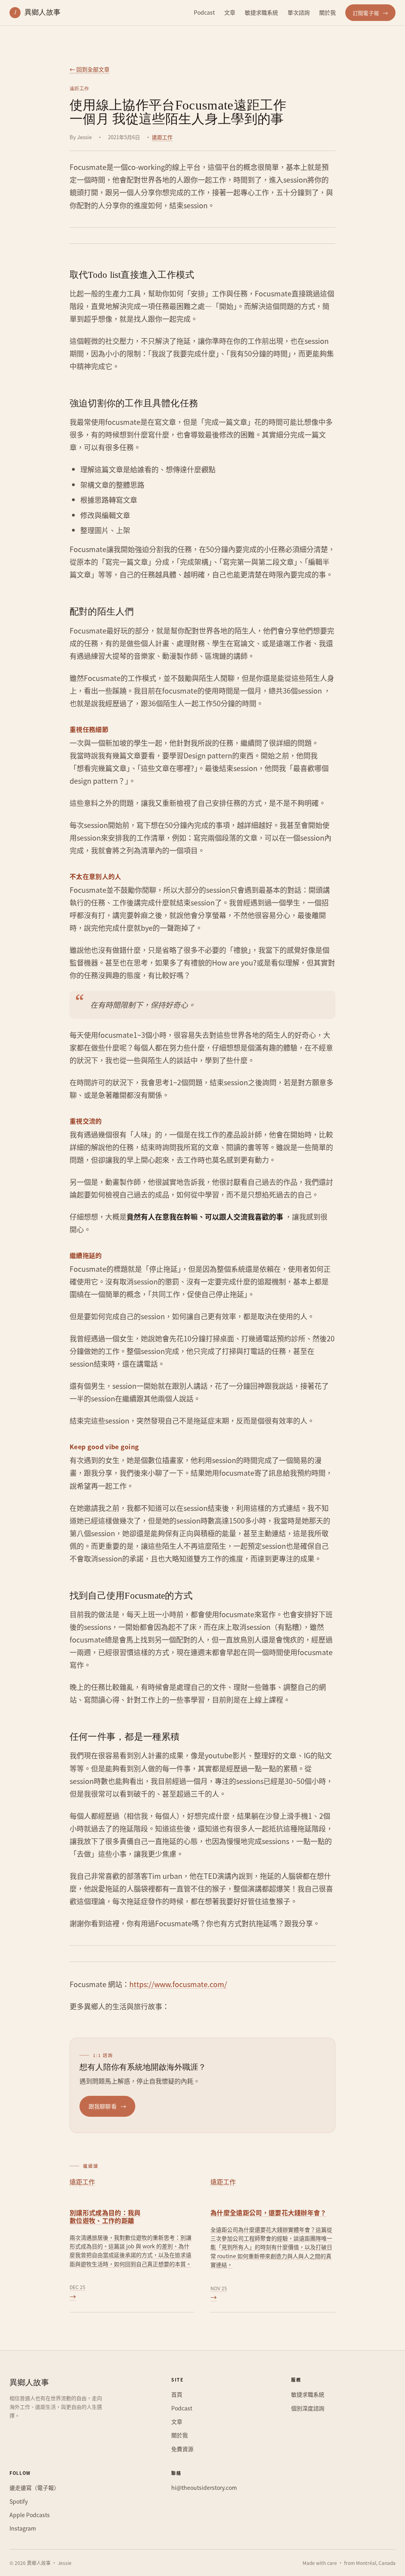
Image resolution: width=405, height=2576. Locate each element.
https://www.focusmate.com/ (178, 1984)
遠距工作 (162, 137)
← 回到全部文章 (90, 69)
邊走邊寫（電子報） (34, 2487)
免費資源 (182, 2448)
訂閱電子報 (370, 13)
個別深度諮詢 (308, 2408)
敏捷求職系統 (261, 12)
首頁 (177, 2394)
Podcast (204, 12)
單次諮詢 (299, 12)
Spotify (19, 2501)
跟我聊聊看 (107, 2106)
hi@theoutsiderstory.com (204, 2487)
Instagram (23, 2528)
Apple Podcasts (30, 2515)
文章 (230, 12)
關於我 (327, 12)
